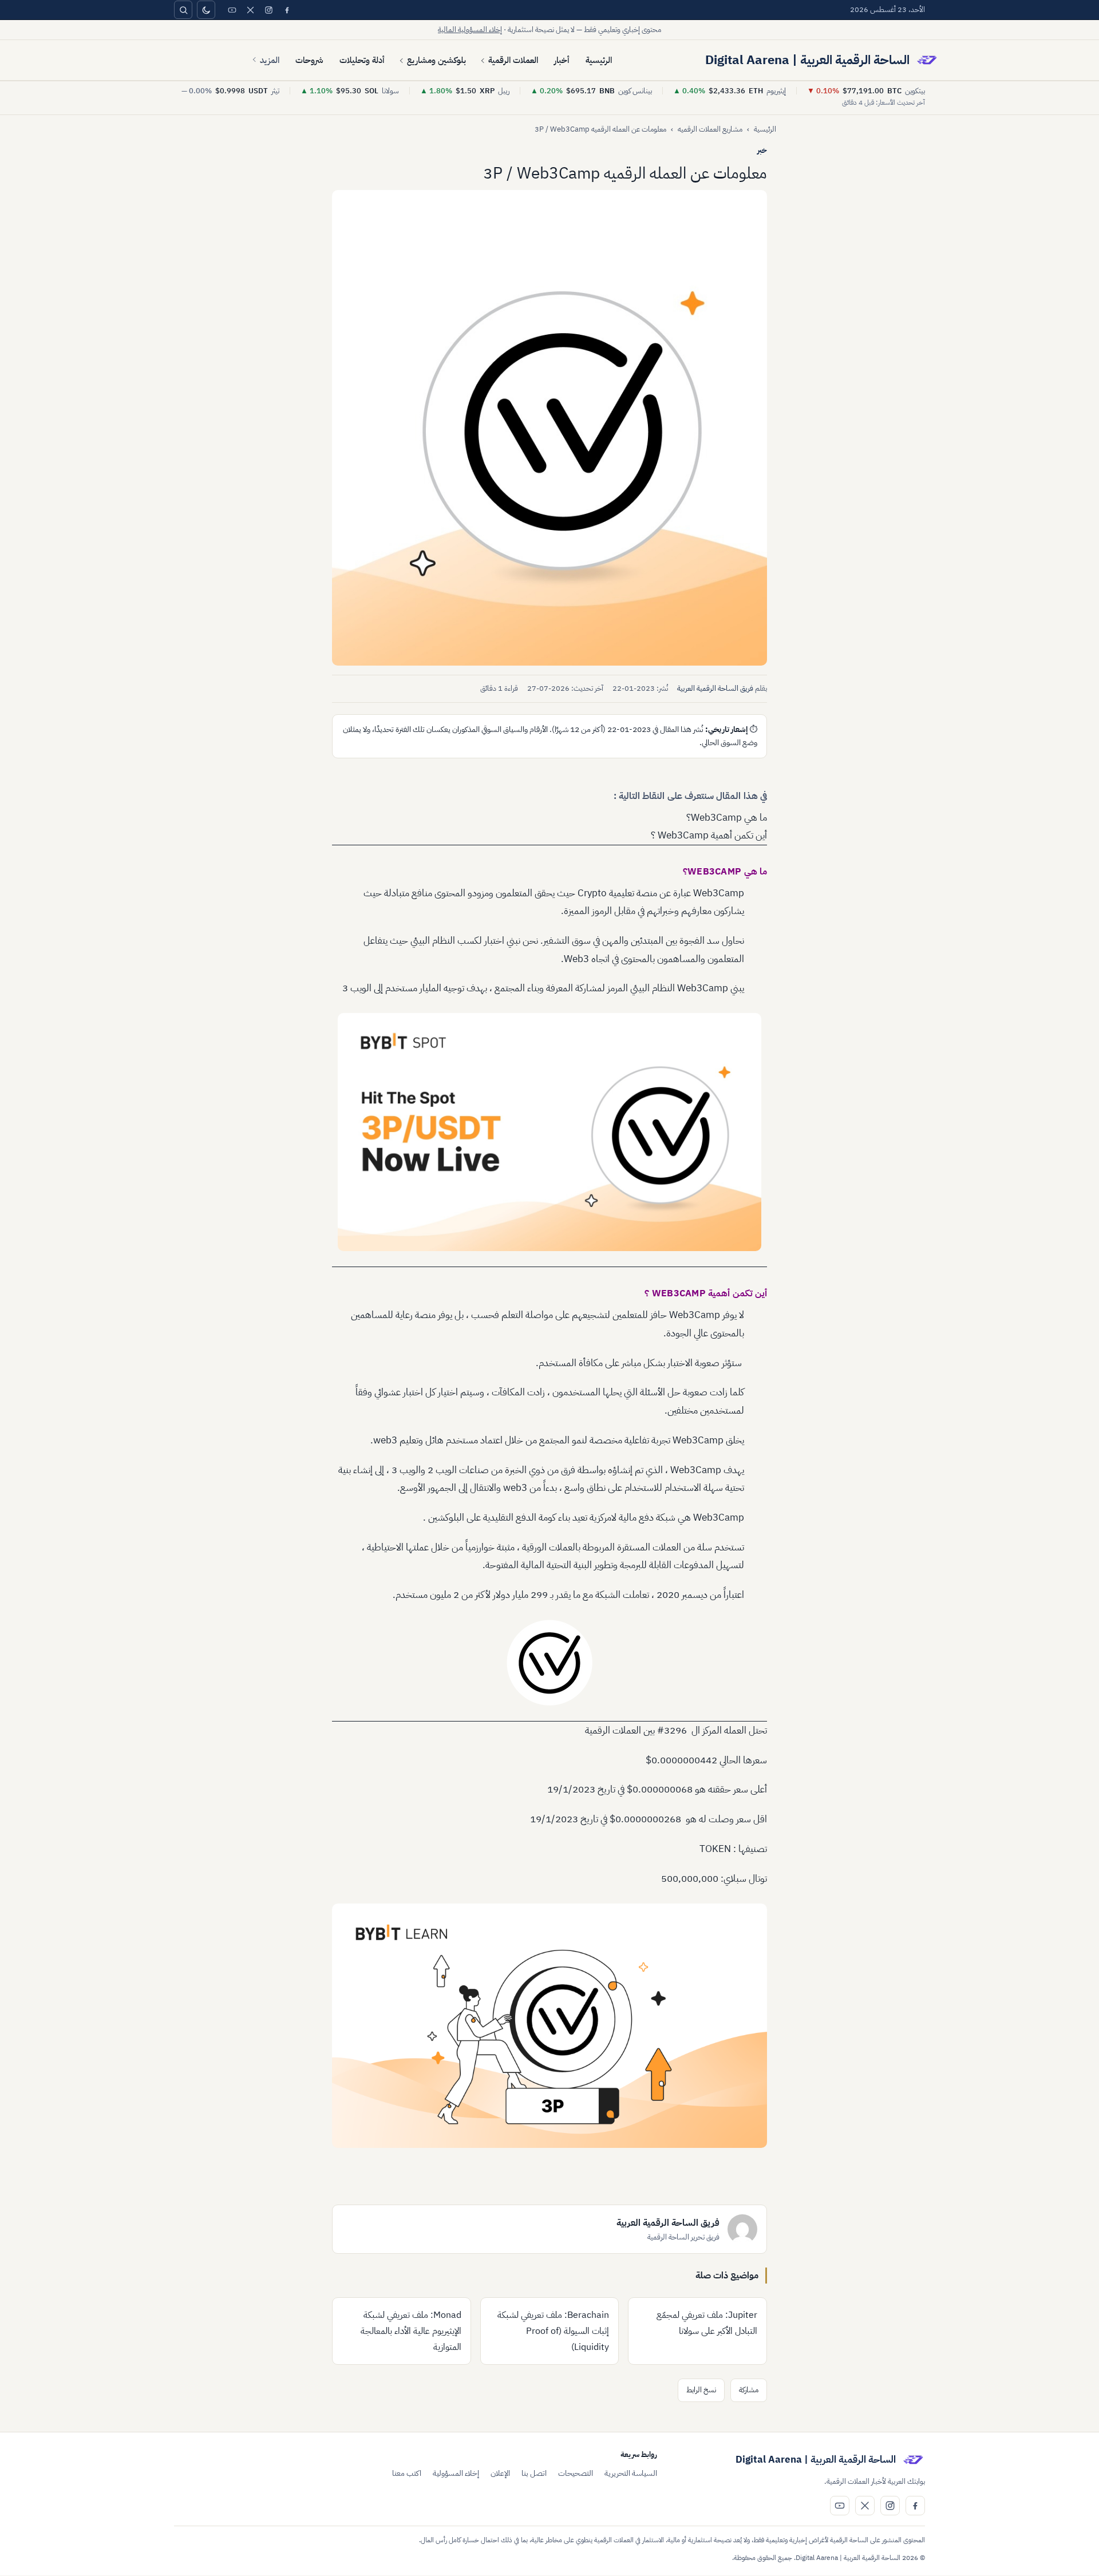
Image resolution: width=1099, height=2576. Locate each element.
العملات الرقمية (513, 60)
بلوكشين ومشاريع (436, 60)
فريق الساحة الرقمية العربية (715, 688)
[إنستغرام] (268, 10)
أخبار (562, 60)
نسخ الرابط (701, 2390)
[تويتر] (250, 10)
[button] (549, 428)
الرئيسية (599, 60)
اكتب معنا (407, 2473)
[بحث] (183, 10)
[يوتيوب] (232, 10)
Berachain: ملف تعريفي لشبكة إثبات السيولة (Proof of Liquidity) (553, 2331)
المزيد (270, 60)
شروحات (309, 60)
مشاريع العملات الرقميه (710, 129)
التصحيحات (576, 2473)
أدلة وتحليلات (362, 60)
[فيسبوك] (287, 10)
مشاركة (749, 2390)
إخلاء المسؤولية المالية (470, 29)
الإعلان (500, 2473)
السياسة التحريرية (631, 2473)
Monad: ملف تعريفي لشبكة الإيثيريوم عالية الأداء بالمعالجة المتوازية (411, 2331)
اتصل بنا (534, 2473)
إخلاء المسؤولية (456, 2473)
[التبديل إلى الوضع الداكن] (206, 10)
